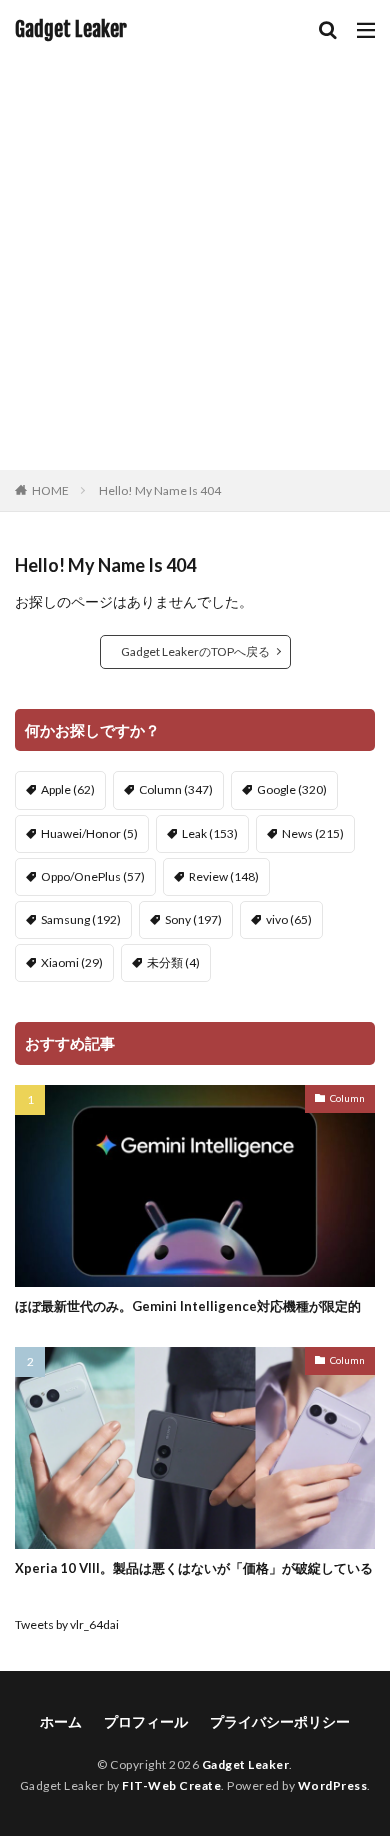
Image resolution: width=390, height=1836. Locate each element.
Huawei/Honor (89, 833)
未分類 (173, 962)
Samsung (81, 919)
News (313, 833)
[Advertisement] (195, 265)
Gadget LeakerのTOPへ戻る (195, 651)
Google (292, 789)
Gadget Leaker (71, 30)
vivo (289, 919)
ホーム (61, 1721)
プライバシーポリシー (280, 1721)
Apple (68, 789)
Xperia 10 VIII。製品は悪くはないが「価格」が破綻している (194, 1568)
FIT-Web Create (171, 1785)
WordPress (333, 1785)
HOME (50, 490)
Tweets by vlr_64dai (67, 1624)
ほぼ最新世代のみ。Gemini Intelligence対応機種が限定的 (188, 1306)
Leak (210, 833)
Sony (193, 919)
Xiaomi (72, 962)
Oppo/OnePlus (93, 876)
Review (224, 876)
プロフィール (146, 1721)
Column (176, 789)
